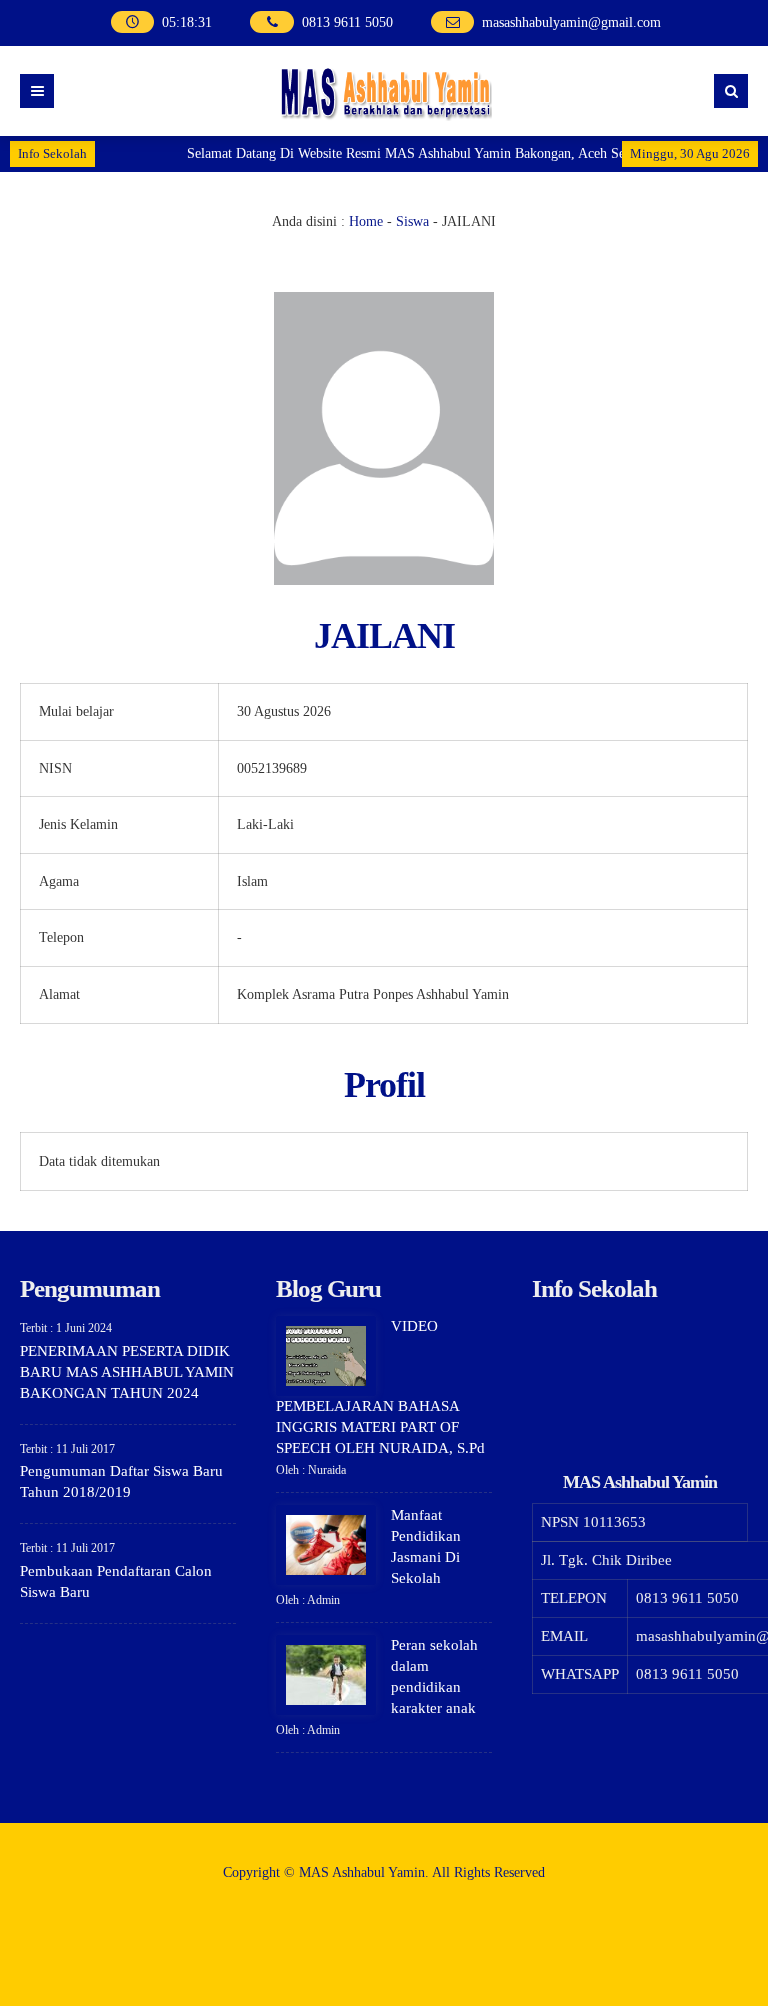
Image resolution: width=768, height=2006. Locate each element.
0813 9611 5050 (347, 22)
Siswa (412, 221)
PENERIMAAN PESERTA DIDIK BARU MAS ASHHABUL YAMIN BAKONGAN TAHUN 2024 (127, 1372)
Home (366, 221)
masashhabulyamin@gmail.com (571, 22)
